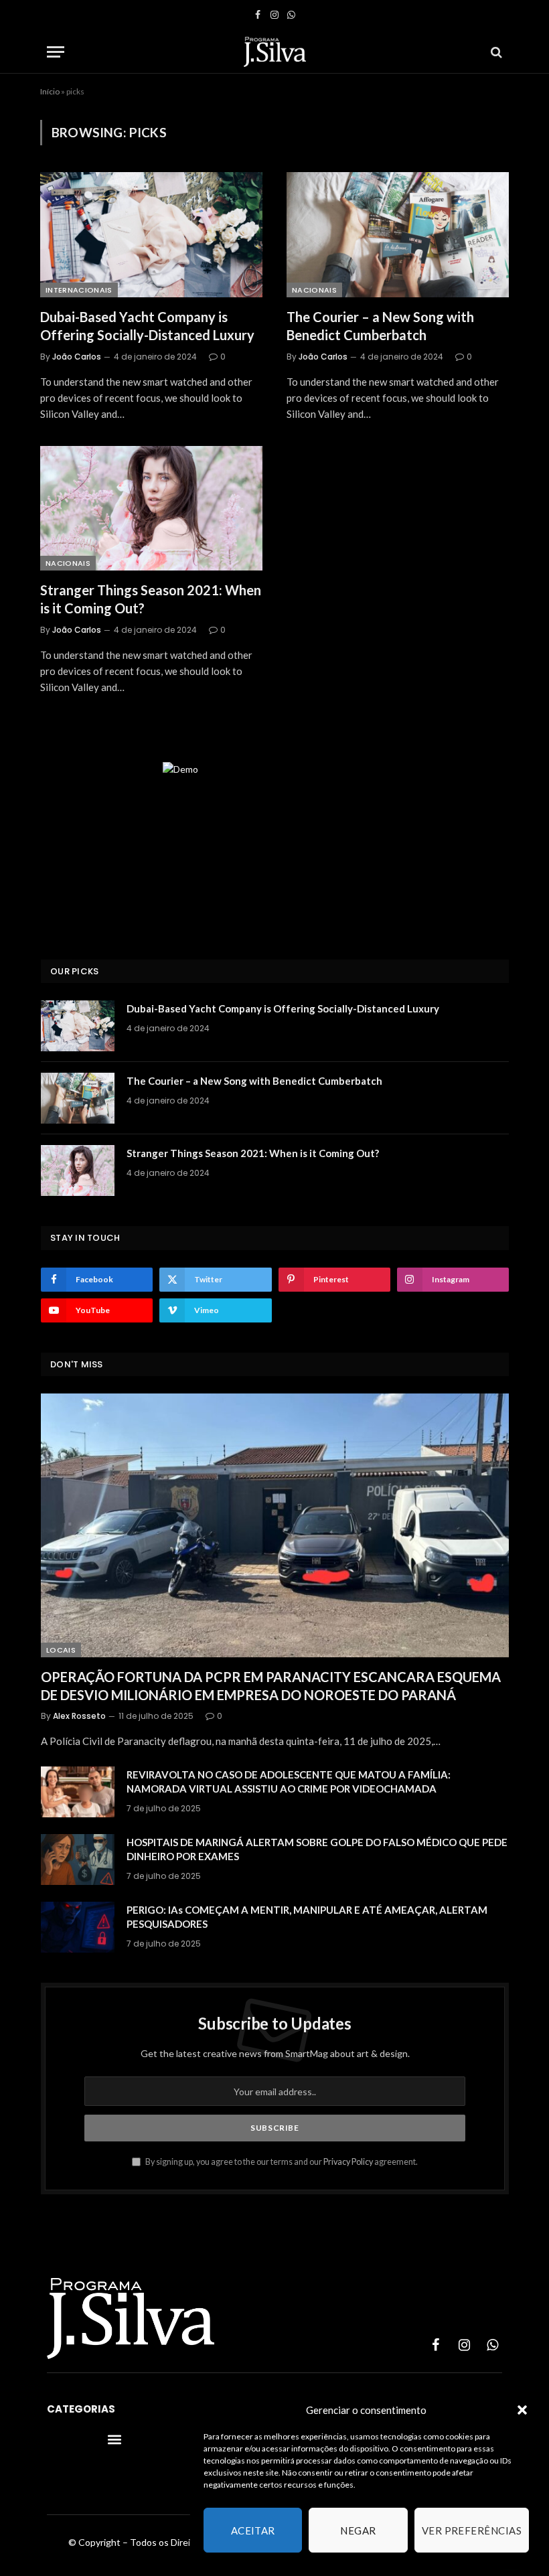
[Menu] (56, 52)
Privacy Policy (348, 2162)
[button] (522, 2410)
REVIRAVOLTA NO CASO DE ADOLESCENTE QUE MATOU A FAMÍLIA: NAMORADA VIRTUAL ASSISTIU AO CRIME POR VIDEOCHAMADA (289, 1782)
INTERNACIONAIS (79, 290)
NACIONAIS (314, 290)
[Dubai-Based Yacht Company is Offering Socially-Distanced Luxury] (151, 235)
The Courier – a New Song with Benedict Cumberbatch (380, 326)
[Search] (495, 52)
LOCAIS (61, 1650)
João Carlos (77, 357)
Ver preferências (472, 2530)
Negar (358, 2530)
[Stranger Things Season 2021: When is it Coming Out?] (151, 509)
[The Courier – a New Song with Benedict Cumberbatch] (398, 235)
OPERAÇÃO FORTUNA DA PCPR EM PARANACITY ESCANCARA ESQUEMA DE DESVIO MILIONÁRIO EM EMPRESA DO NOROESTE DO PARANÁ (271, 1686)
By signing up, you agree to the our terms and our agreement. (281, 2162)
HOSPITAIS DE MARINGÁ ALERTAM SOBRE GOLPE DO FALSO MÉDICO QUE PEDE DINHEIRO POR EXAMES (317, 1849)
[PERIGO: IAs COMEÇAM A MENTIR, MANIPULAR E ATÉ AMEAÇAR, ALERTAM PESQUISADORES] (78, 1927)
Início (50, 91)
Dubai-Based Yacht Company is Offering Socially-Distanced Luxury (147, 326)
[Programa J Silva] (275, 52)
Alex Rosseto (79, 1716)
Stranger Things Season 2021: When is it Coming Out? (151, 599)
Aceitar (253, 2530)
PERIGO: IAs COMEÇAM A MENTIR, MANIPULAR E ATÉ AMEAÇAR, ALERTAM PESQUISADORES (307, 1917)
